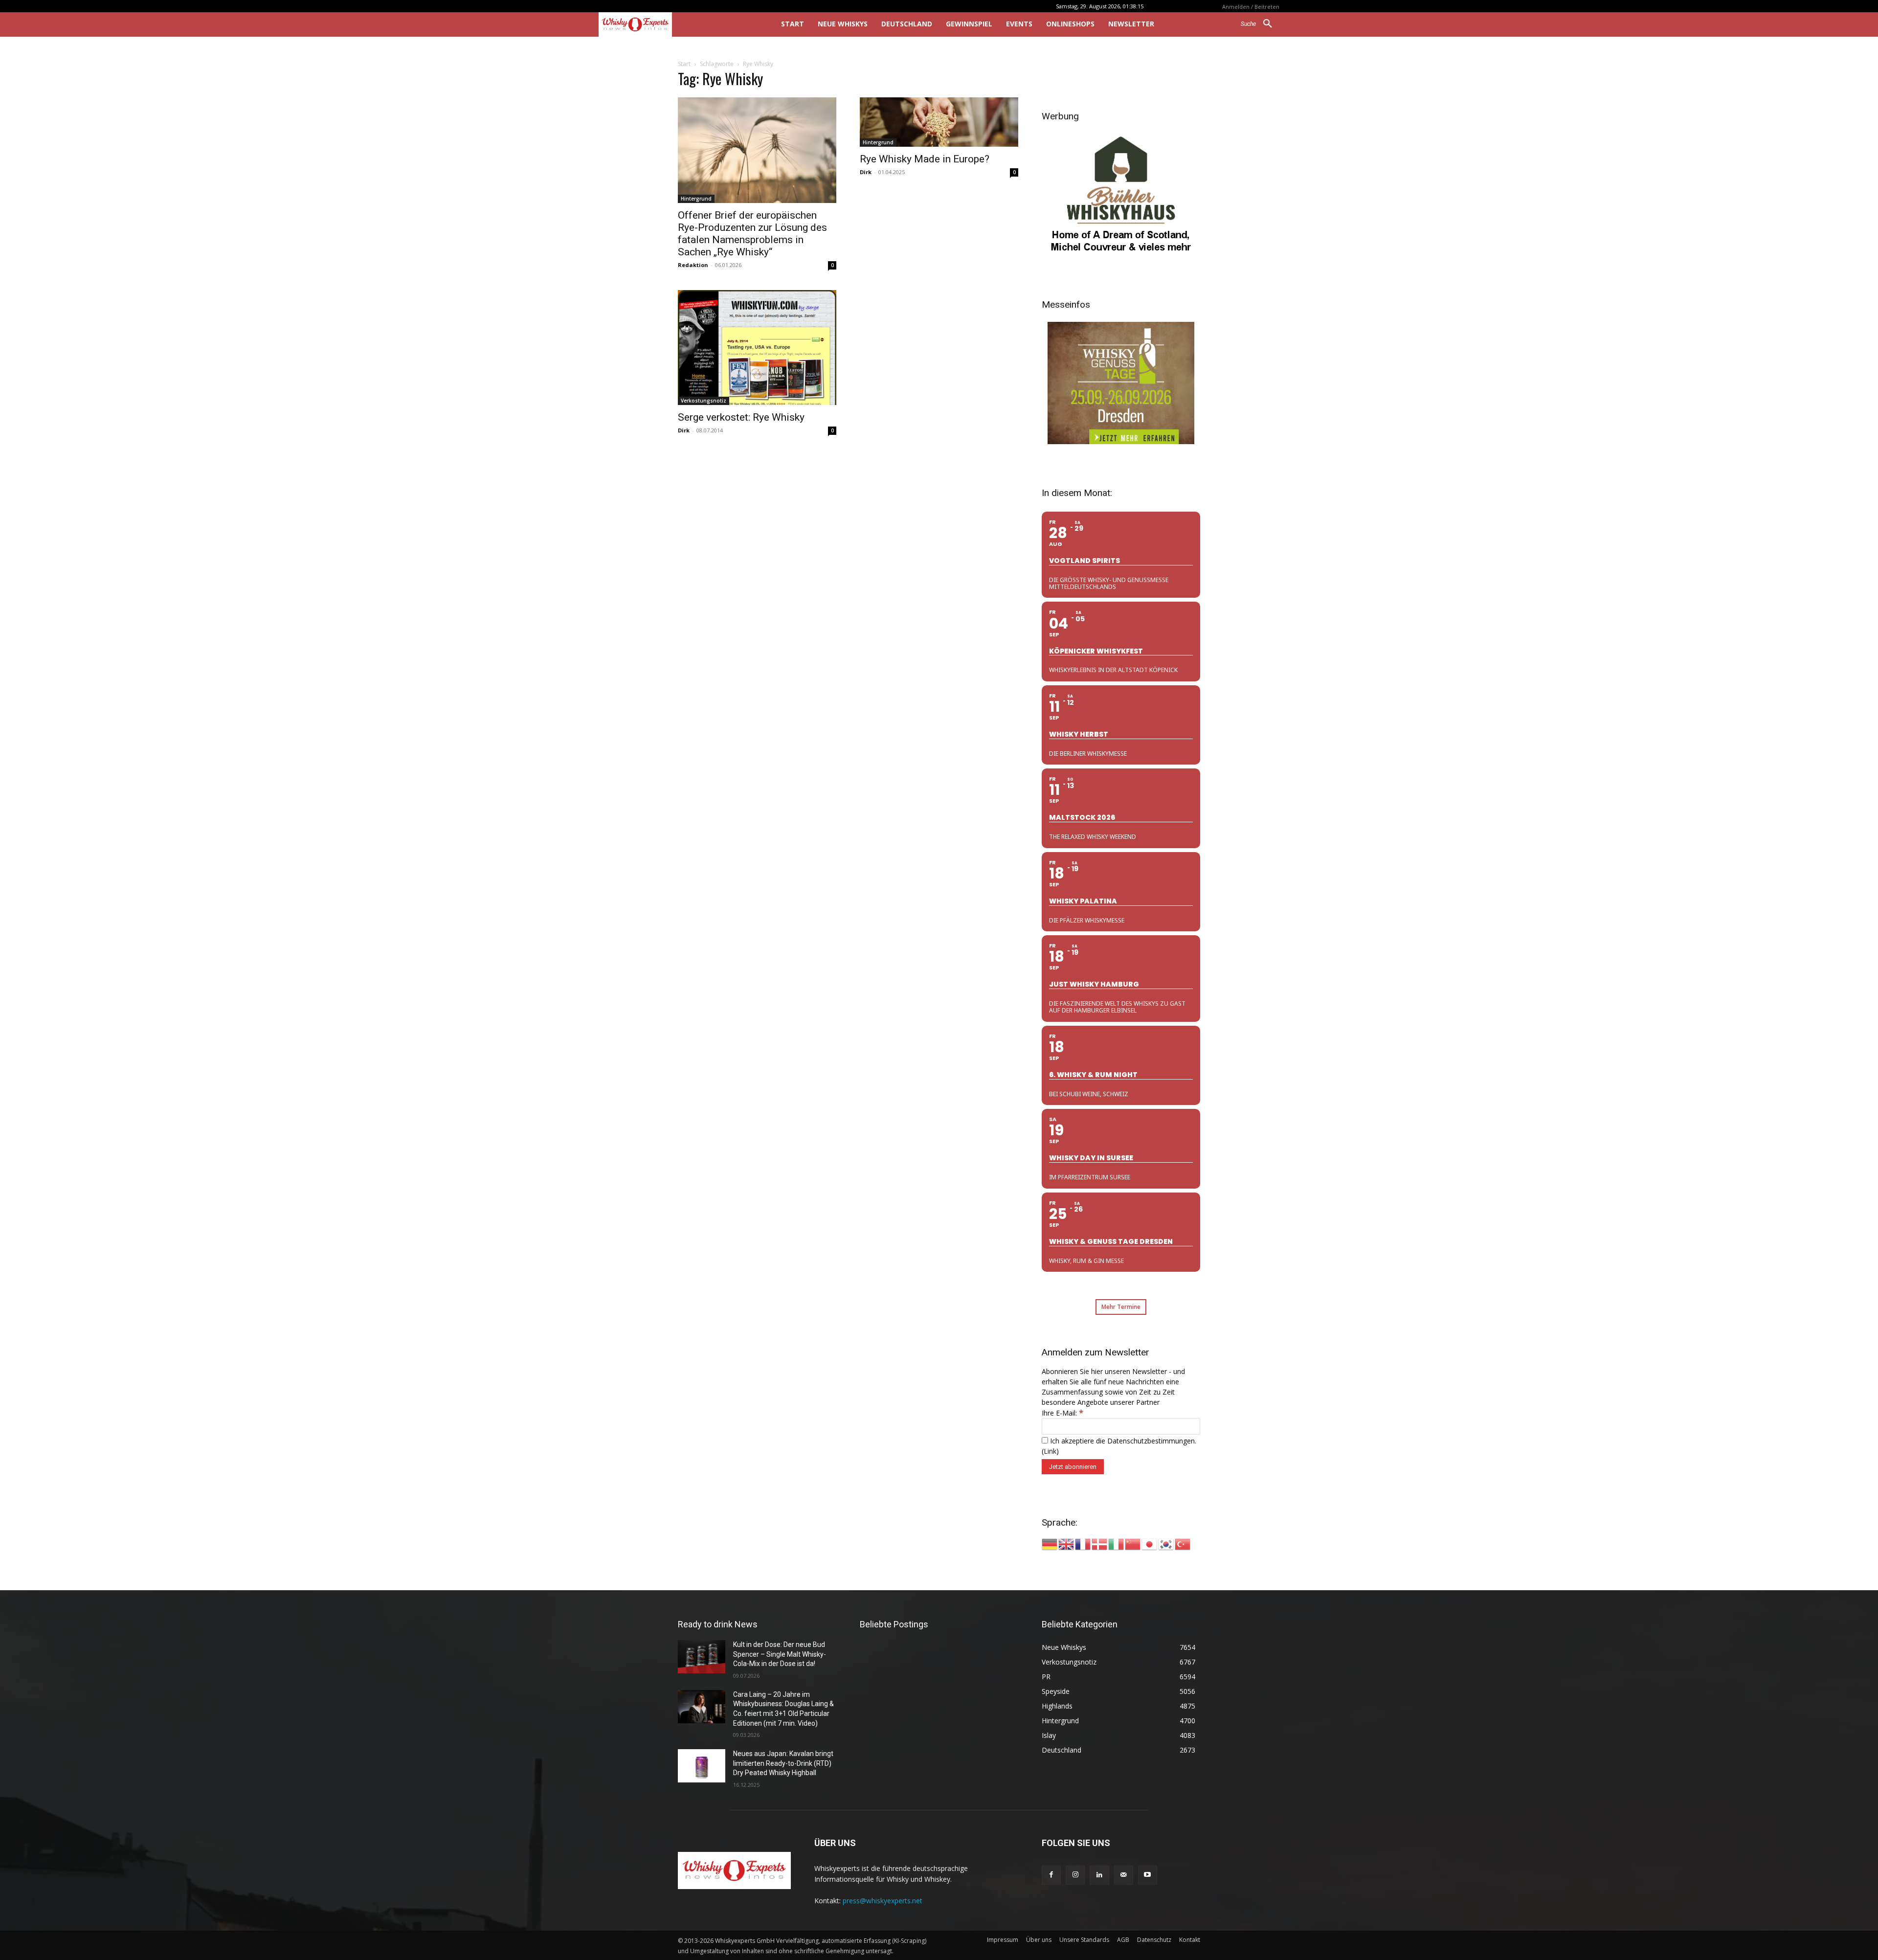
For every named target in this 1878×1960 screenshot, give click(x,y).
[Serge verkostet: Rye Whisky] (757, 348)
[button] (1260, 24)
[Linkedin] (1099, 1875)
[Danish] (1100, 1543)
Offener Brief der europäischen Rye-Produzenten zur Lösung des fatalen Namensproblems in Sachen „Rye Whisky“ (752, 234)
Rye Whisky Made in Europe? (925, 159)
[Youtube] (1148, 1875)
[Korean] (1166, 1543)
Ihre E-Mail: (1062, 1413)
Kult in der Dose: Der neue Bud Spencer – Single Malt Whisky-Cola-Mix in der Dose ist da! (780, 1654)
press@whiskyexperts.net (883, 1901)
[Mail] (1124, 1875)
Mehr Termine (1121, 1307)
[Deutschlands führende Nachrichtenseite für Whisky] (676, 24)
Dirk (866, 172)
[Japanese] (1150, 1543)
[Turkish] (1183, 1543)
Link (1050, 1451)
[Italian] (1117, 1543)
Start (684, 64)
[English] (1067, 1543)
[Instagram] (1075, 1875)
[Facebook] (1051, 1875)
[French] (1083, 1543)
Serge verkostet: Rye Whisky (741, 417)
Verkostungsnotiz (704, 401)
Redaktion (693, 265)
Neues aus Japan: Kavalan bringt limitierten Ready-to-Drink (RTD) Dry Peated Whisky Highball (783, 1763)
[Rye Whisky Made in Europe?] (939, 122)
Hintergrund (696, 199)
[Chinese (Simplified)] (1133, 1543)
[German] (1050, 1543)
